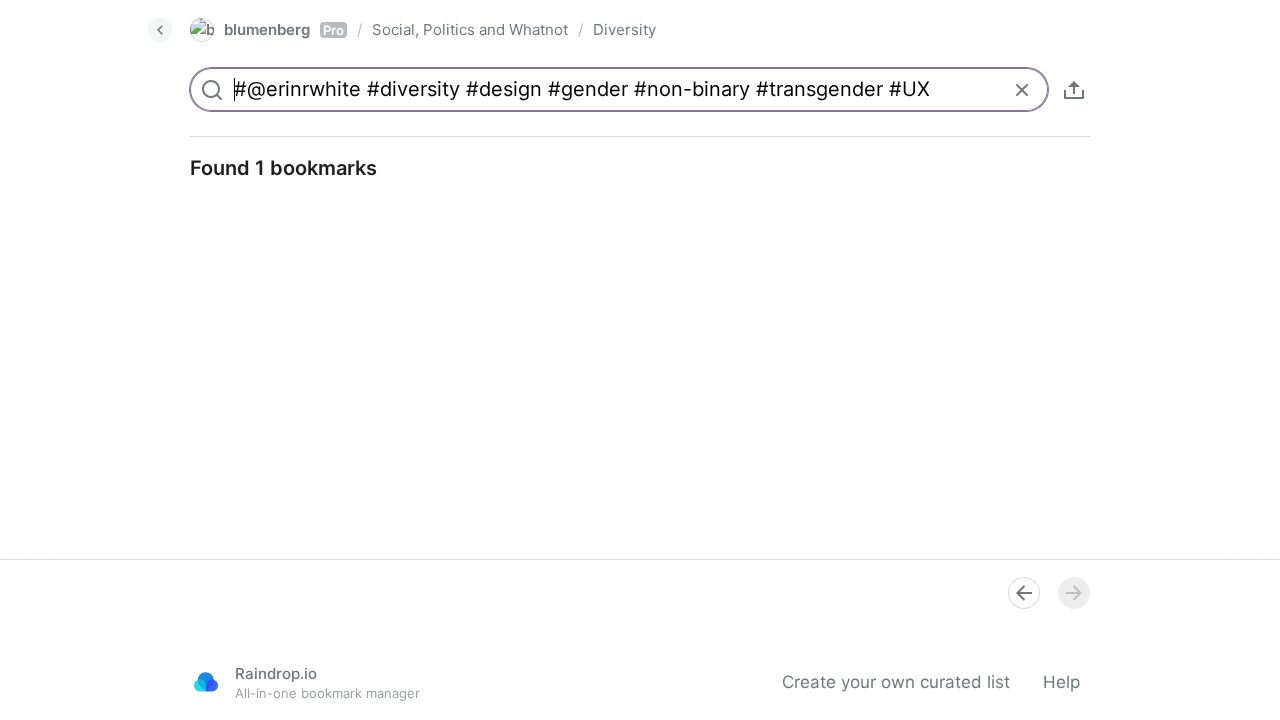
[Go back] (160, 30)
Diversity (624, 29)
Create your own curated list (896, 682)
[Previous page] (1024, 593)
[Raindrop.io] (206, 682)
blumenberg (284, 29)
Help (1061, 682)
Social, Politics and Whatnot (470, 29)
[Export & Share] (1074, 90)
